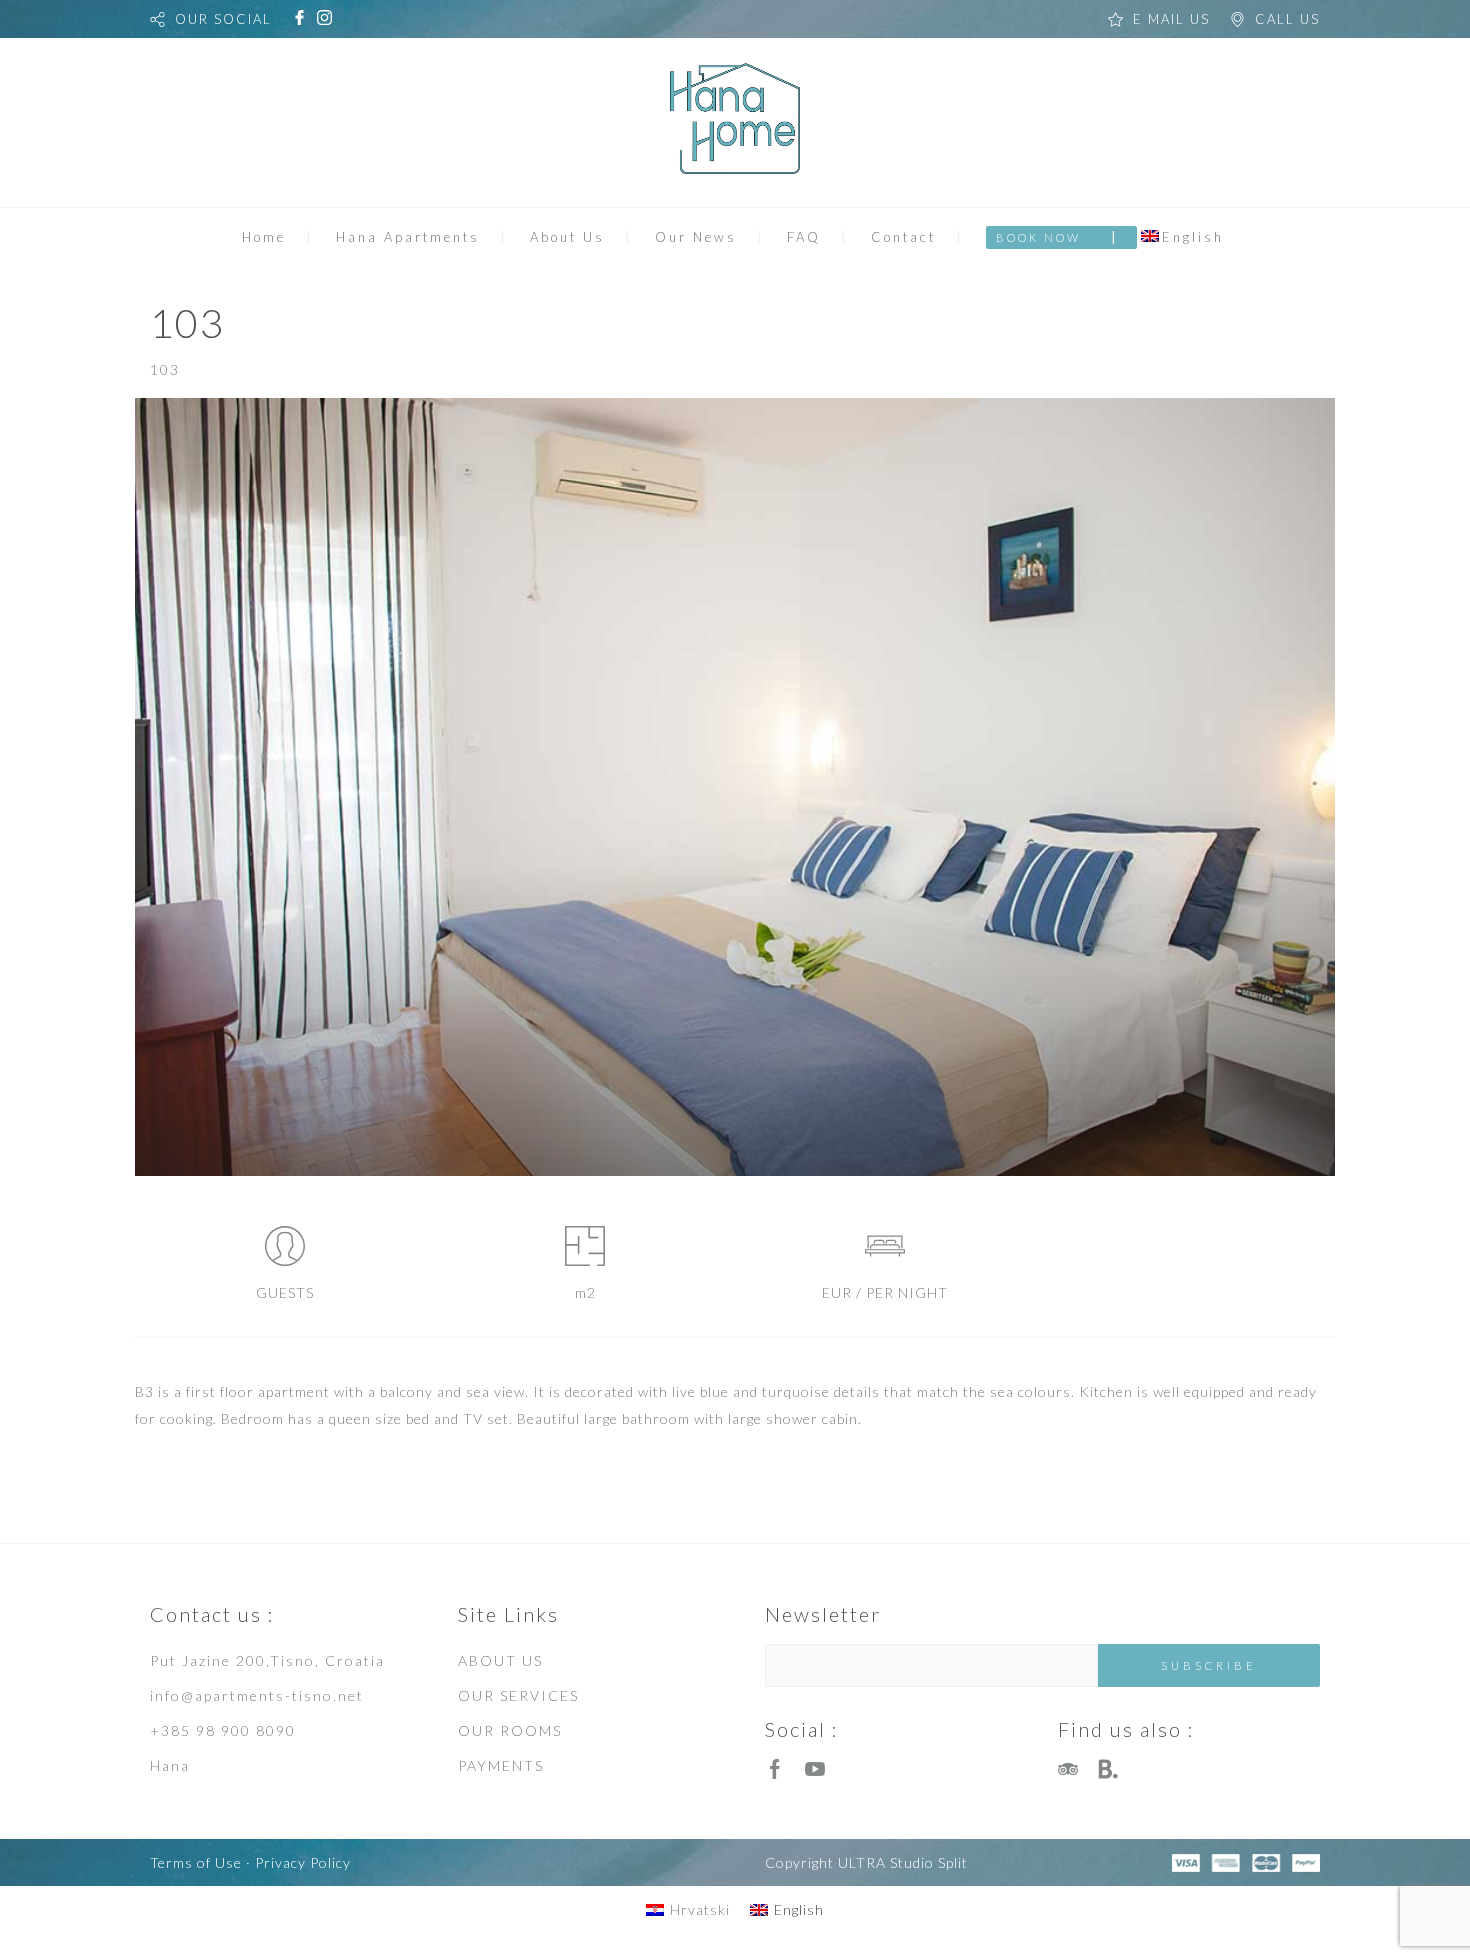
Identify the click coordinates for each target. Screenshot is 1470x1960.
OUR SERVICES (518, 1695)
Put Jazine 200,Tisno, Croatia (267, 1660)
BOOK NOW (1038, 237)
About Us (567, 237)
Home (264, 237)
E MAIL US (1171, 19)
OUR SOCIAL (223, 19)
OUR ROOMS (510, 1730)
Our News (696, 237)
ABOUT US (500, 1660)
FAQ (804, 237)
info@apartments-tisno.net (257, 1695)
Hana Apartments (408, 237)
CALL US (1287, 19)
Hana (170, 1765)
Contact (903, 237)
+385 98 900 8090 (223, 1730)
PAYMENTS (501, 1765)
